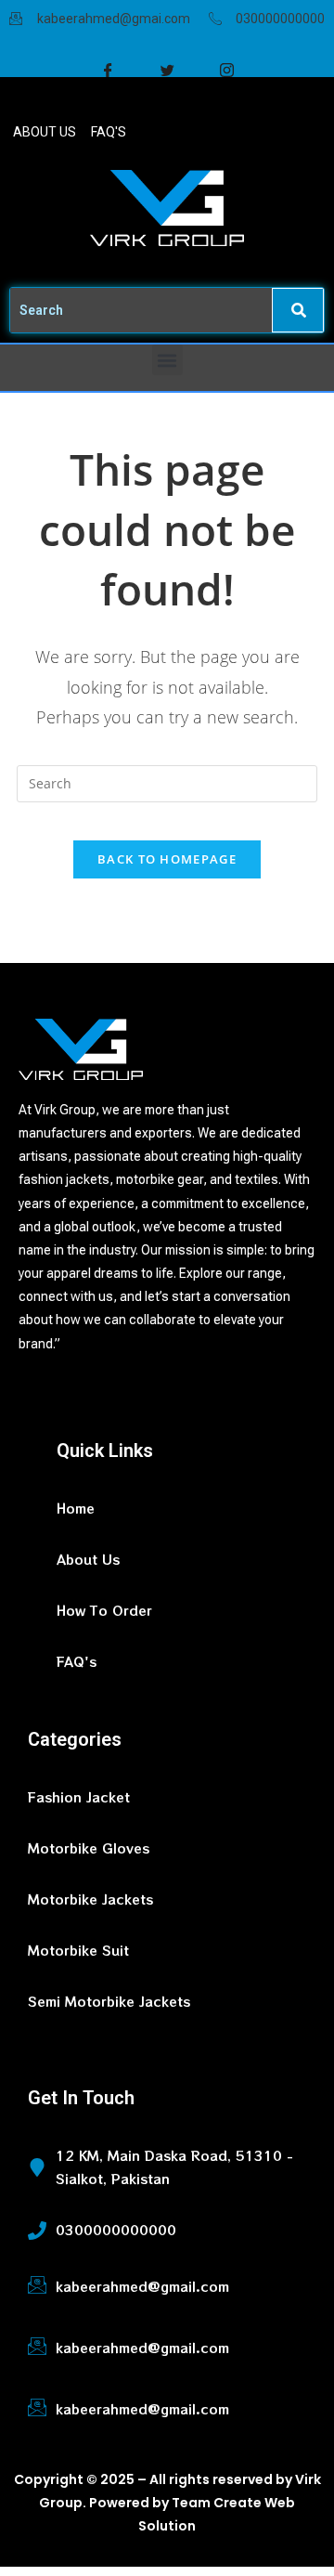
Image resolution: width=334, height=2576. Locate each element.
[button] (167, 360)
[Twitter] (167, 71)
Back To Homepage (167, 859)
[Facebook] (108, 71)
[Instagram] (226, 71)
